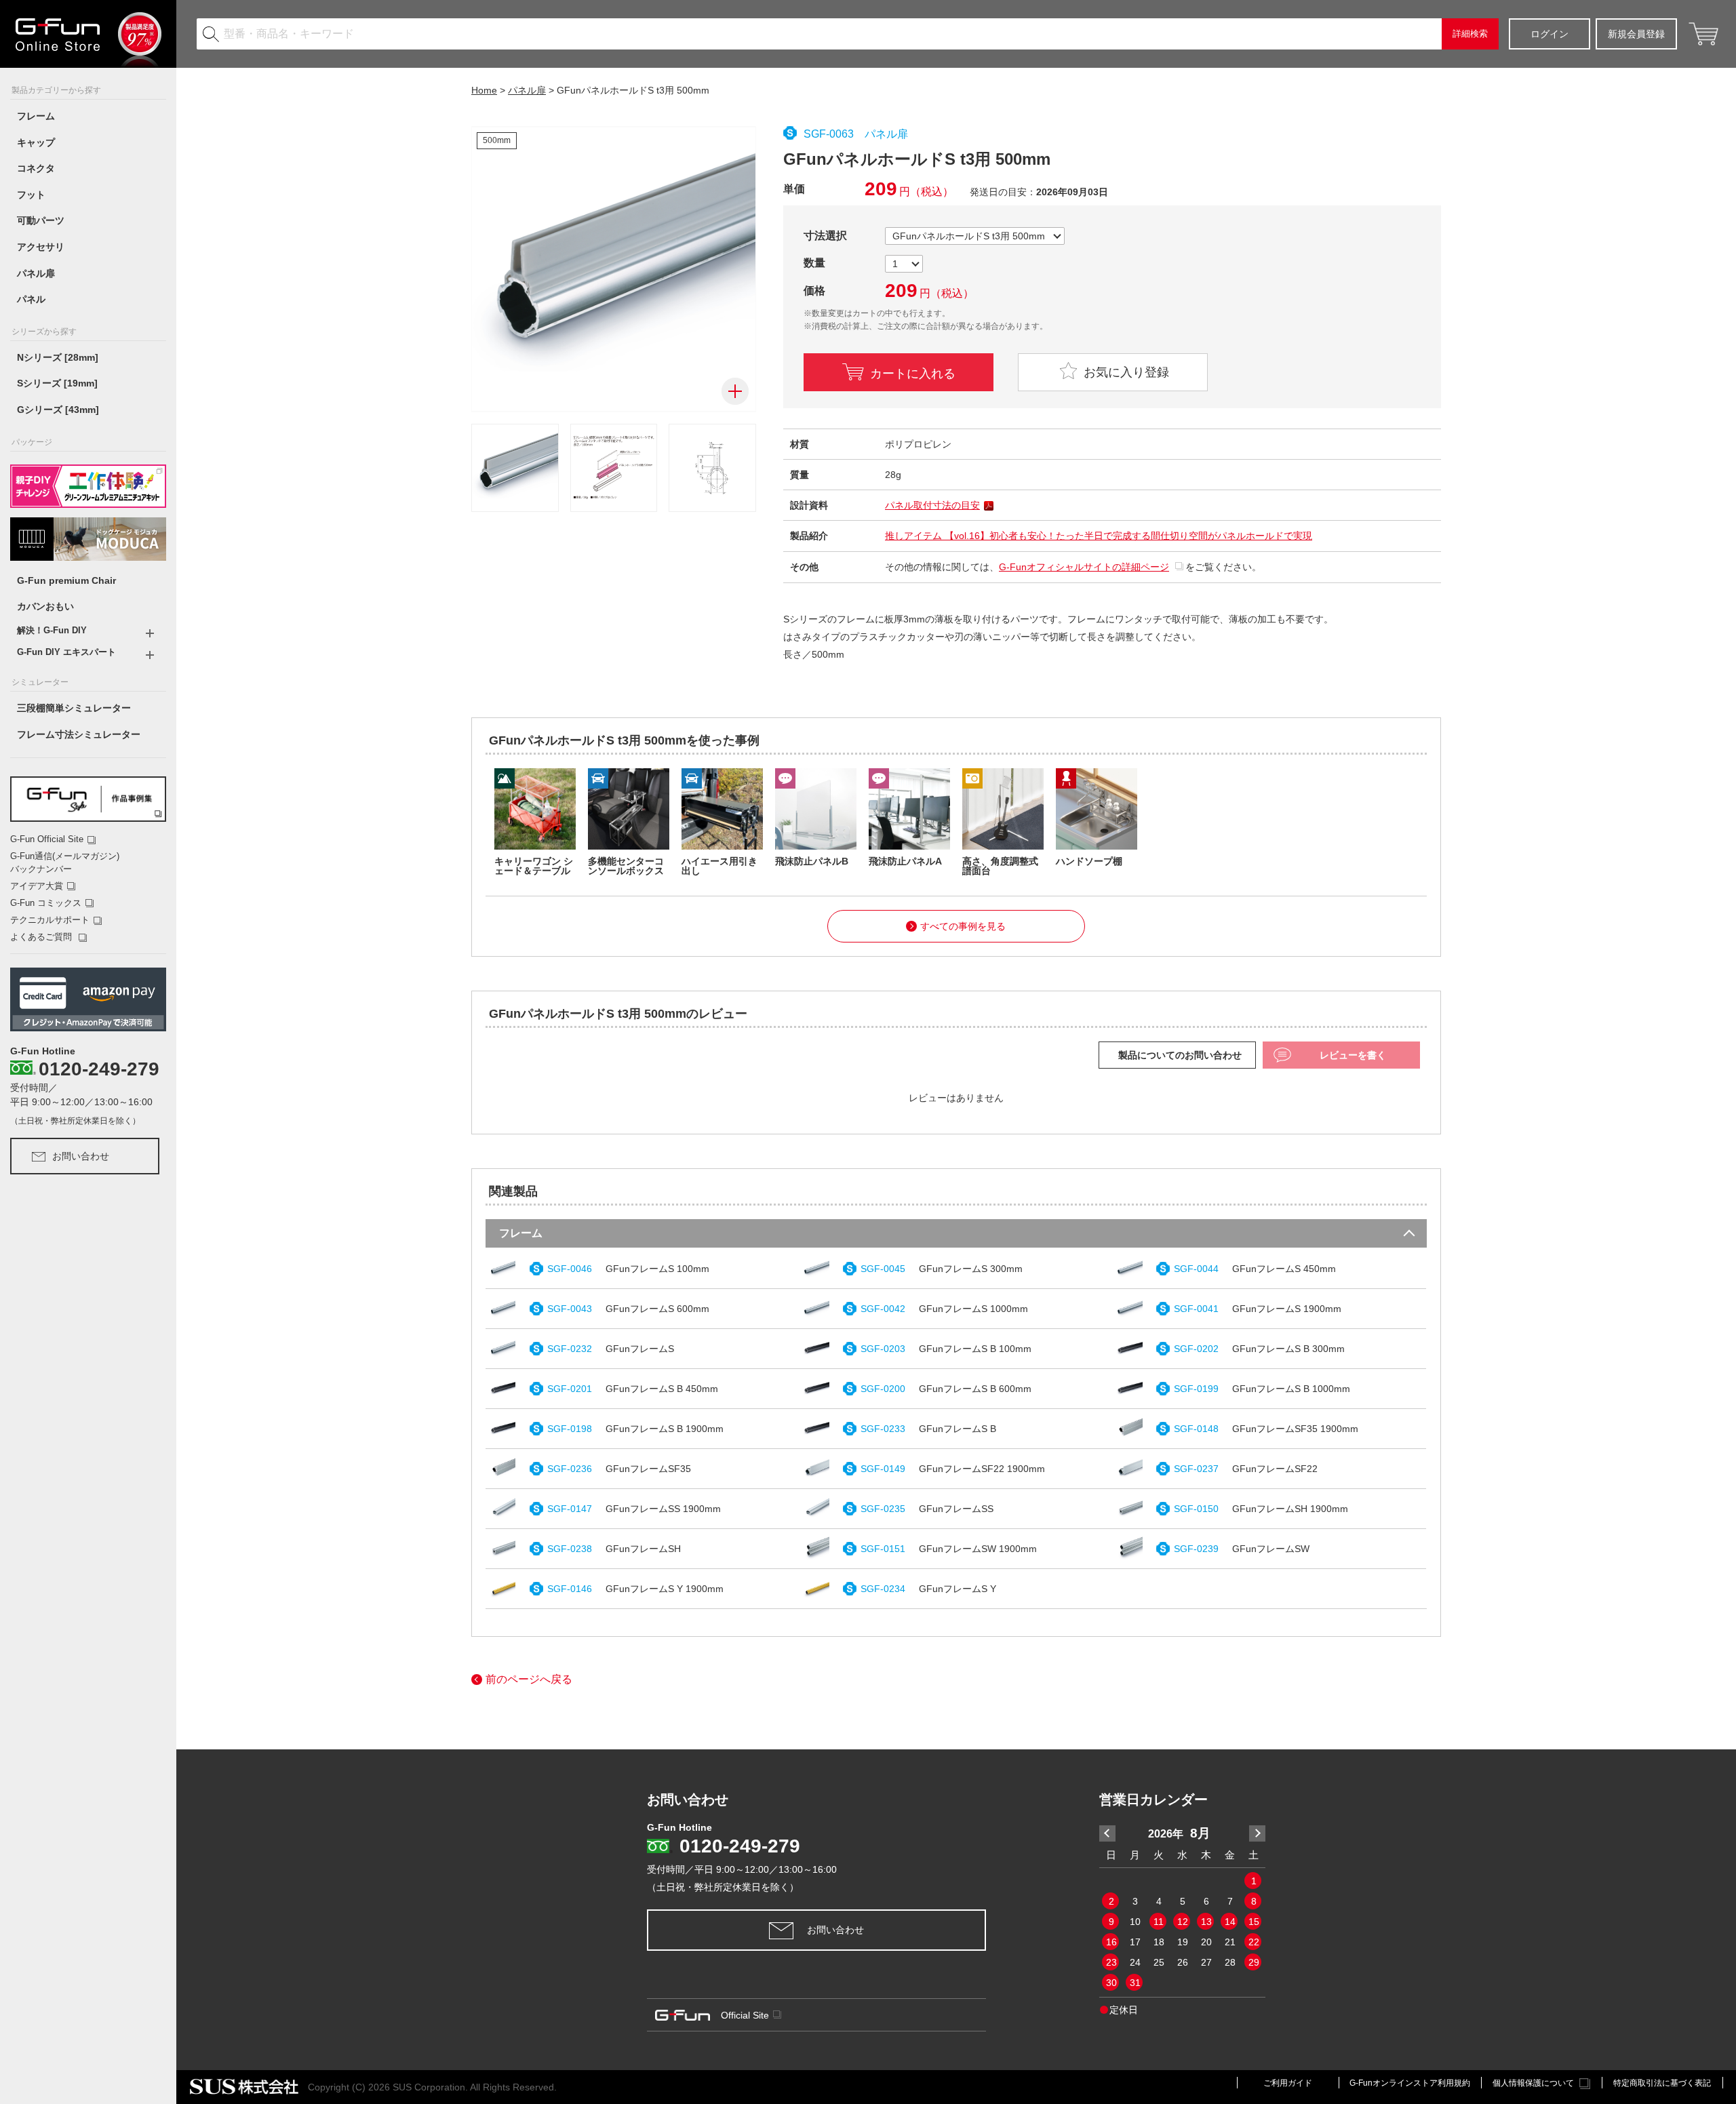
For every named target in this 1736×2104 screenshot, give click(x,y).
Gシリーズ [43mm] (58, 410)
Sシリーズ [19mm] (57, 383)
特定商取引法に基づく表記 (1662, 2083)
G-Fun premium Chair (66, 580)
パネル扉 (36, 273)
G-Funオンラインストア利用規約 (1410, 2083)
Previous (1107, 1833)
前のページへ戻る (529, 1679)
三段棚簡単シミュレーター (74, 708)
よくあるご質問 (42, 937)
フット (31, 195)
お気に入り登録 (1125, 372)
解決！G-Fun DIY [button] (52, 630)
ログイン (1550, 34)
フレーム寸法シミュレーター (79, 734)
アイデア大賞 (37, 886)
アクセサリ (41, 247)
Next (1257, 1833)
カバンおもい (45, 606)
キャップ (36, 142)
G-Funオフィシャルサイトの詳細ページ (1084, 567)
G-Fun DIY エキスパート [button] (66, 652)
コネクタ (36, 168)
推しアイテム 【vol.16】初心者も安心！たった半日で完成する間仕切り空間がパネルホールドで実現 (1099, 536)
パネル (31, 299)
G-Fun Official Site (47, 839)
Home (484, 90)
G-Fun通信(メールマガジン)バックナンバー (65, 862)
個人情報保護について (1533, 2083)
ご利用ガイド (1288, 2083)
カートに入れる (913, 372)
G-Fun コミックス (46, 903)
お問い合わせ (81, 1156)
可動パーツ (41, 220)
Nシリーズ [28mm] (58, 357)
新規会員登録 (1636, 34)
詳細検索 (1470, 34)
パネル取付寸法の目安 (932, 505)
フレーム (36, 116)
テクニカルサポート (50, 920)
